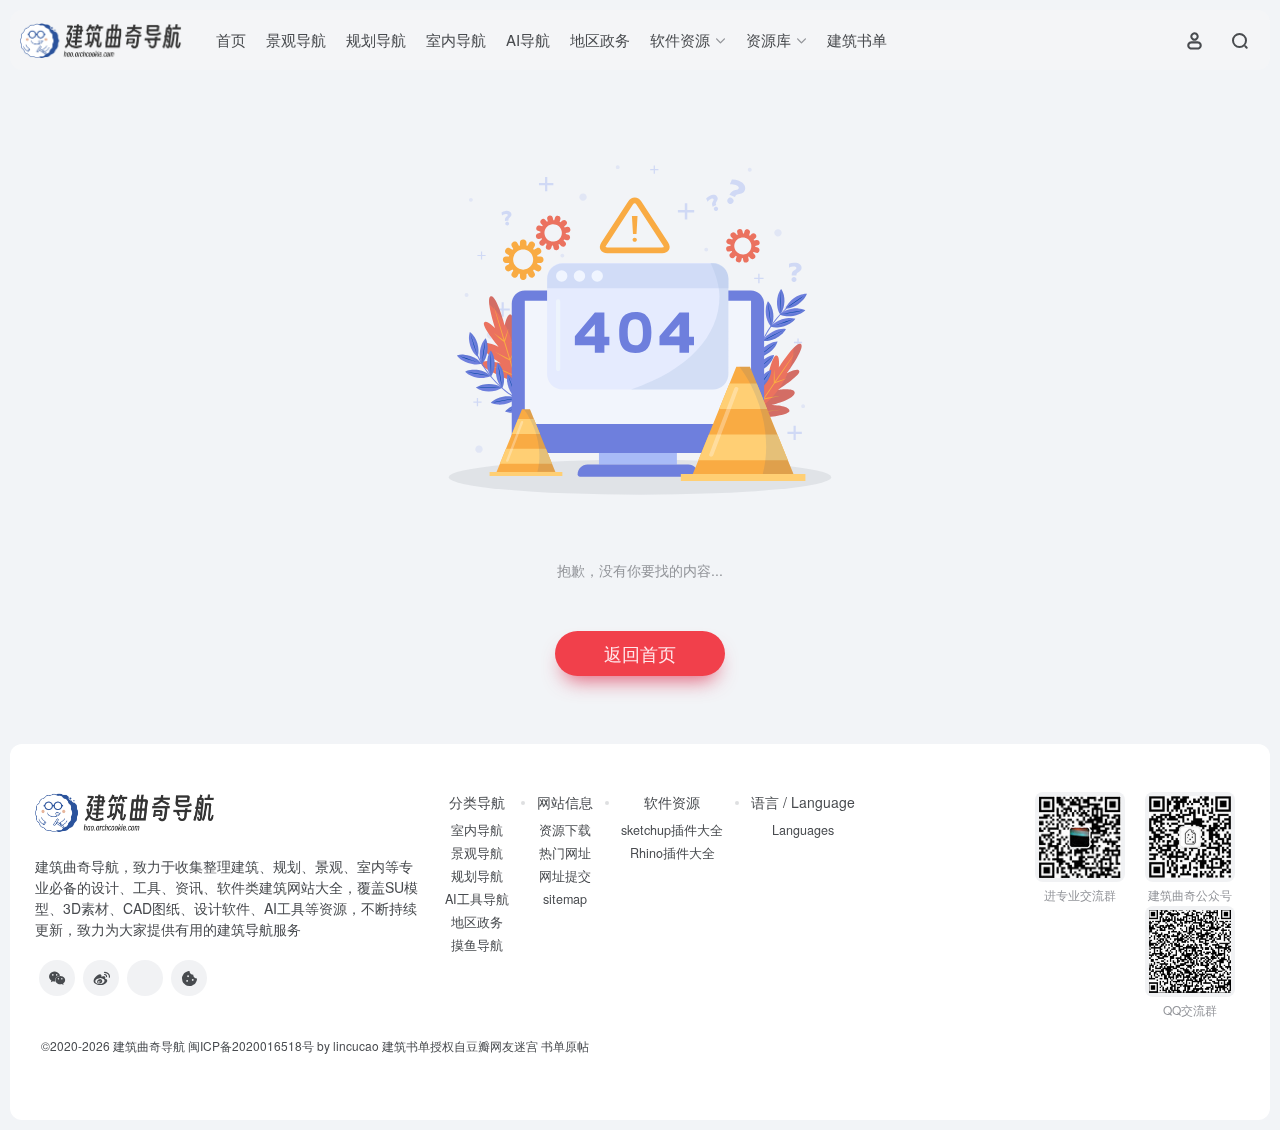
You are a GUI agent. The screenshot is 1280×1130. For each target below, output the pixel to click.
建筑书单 (857, 39)
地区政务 (600, 39)
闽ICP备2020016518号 (251, 1045)
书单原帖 (565, 1045)
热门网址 (565, 853)
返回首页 (640, 653)
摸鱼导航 (477, 945)
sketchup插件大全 (672, 830)
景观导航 (296, 39)
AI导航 (528, 39)
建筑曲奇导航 (77, 866)
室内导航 (456, 39)
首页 (231, 39)
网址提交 (565, 876)
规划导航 (376, 39)
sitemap (565, 899)
